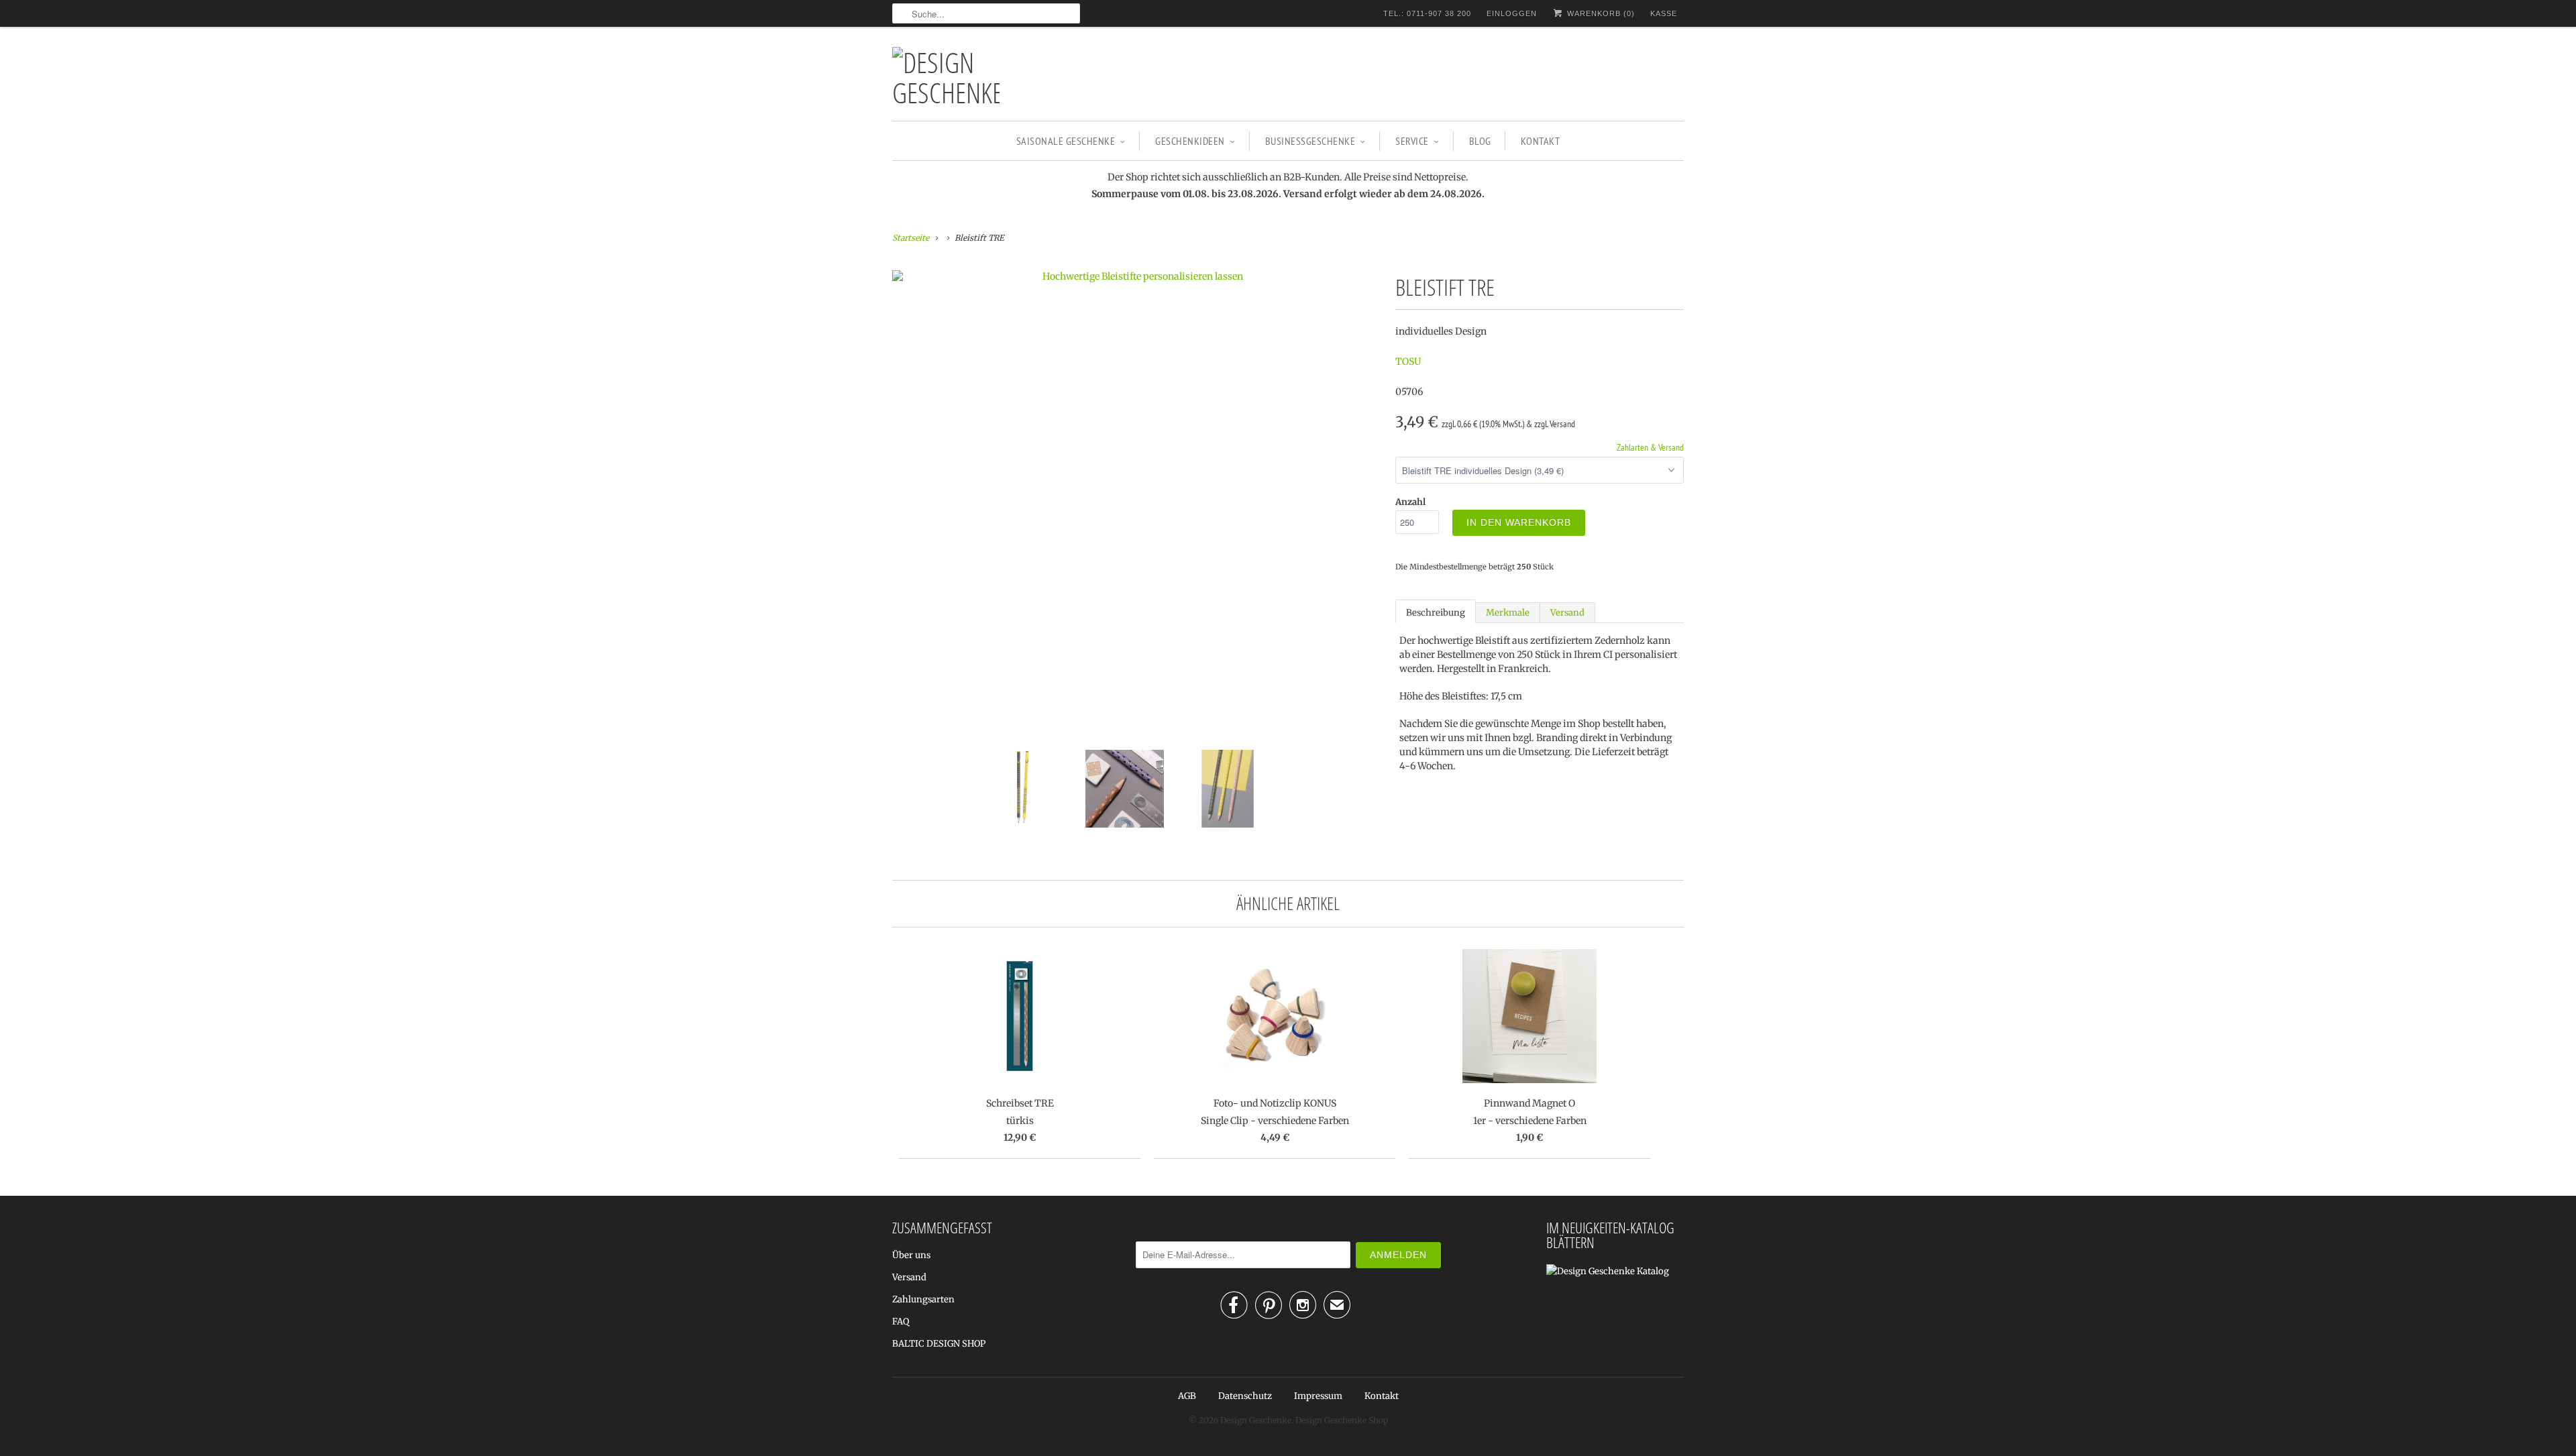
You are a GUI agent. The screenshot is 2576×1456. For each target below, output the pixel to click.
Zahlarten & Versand (1650, 447)
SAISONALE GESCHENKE (1066, 141)
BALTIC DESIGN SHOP (939, 1344)
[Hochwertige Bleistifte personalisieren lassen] (1137, 276)
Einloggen (1512, 13)
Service (1412, 141)
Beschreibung (1436, 613)
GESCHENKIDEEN (1190, 141)
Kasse (1664, 13)
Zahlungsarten (923, 1299)
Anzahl (1410, 502)
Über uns (911, 1255)
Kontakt (1541, 141)
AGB (1187, 1396)
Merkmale (1508, 613)
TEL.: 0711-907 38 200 (1427, 13)
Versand (1567, 613)
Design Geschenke (1256, 1420)
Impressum (1318, 1396)
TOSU (1408, 361)
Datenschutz (1245, 1396)
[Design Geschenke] (946, 77)
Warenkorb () (1600, 13)
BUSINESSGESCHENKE (1310, 141)
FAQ (901, 1322)
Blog (1480, 141)
